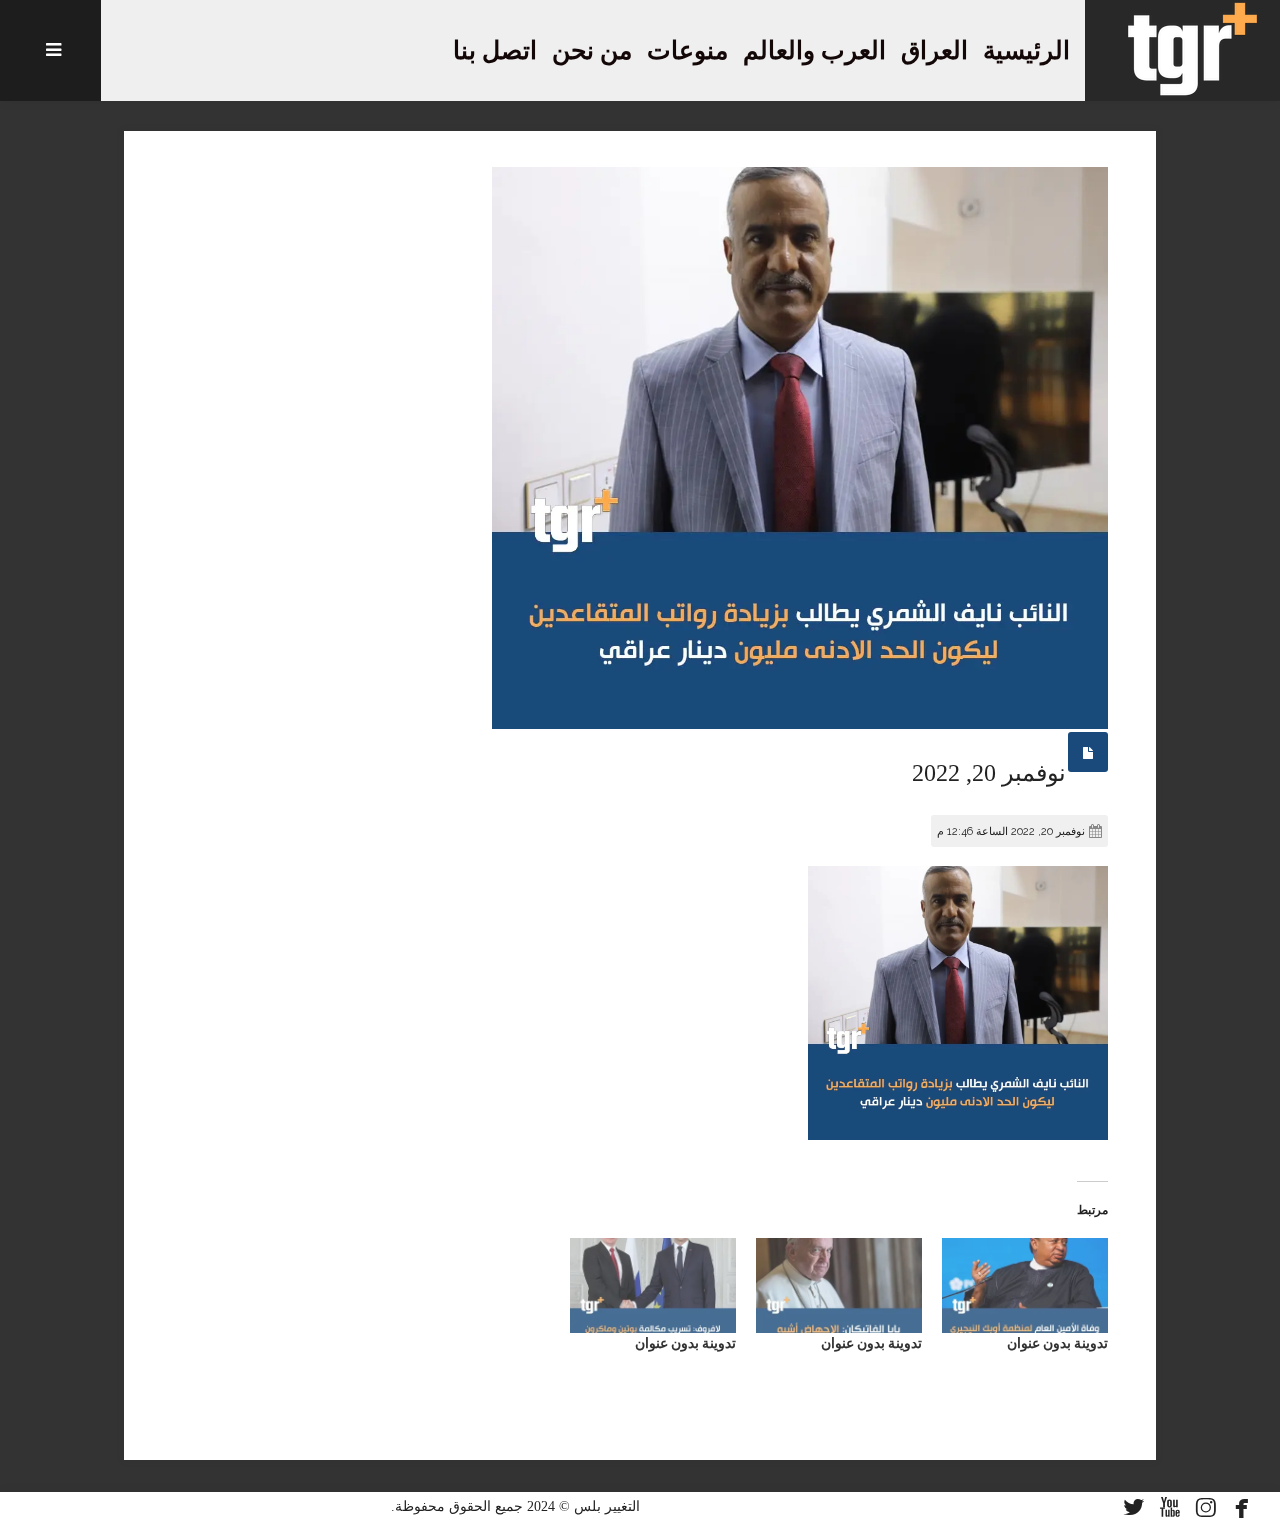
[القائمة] (50, 50)
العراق (934, 50)
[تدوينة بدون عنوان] (1025, 1285)
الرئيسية (1026, 50)
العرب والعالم (814, 50)
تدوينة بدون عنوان (1057, 1343)
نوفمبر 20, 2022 (989, 773)
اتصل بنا (495, 50)
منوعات (687, 50)
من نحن (592, 50)
